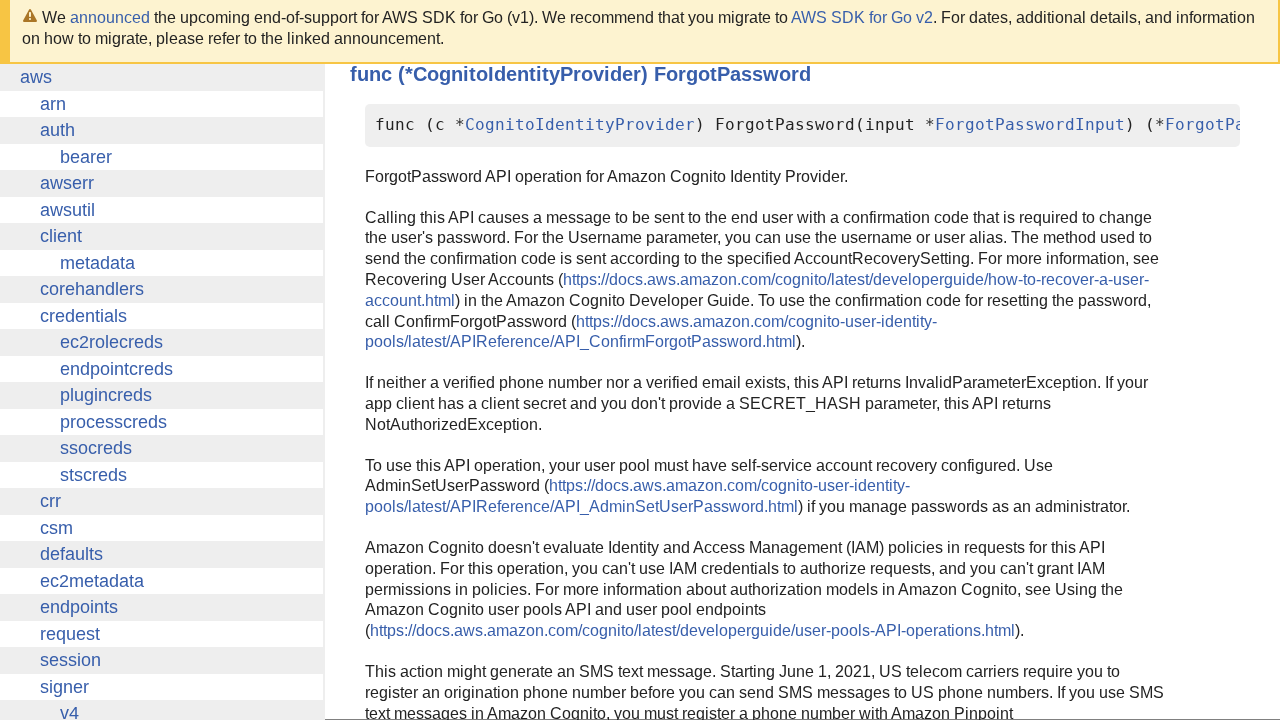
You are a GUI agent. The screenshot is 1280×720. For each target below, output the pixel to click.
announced (110, 17)
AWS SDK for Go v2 (862, 17)
